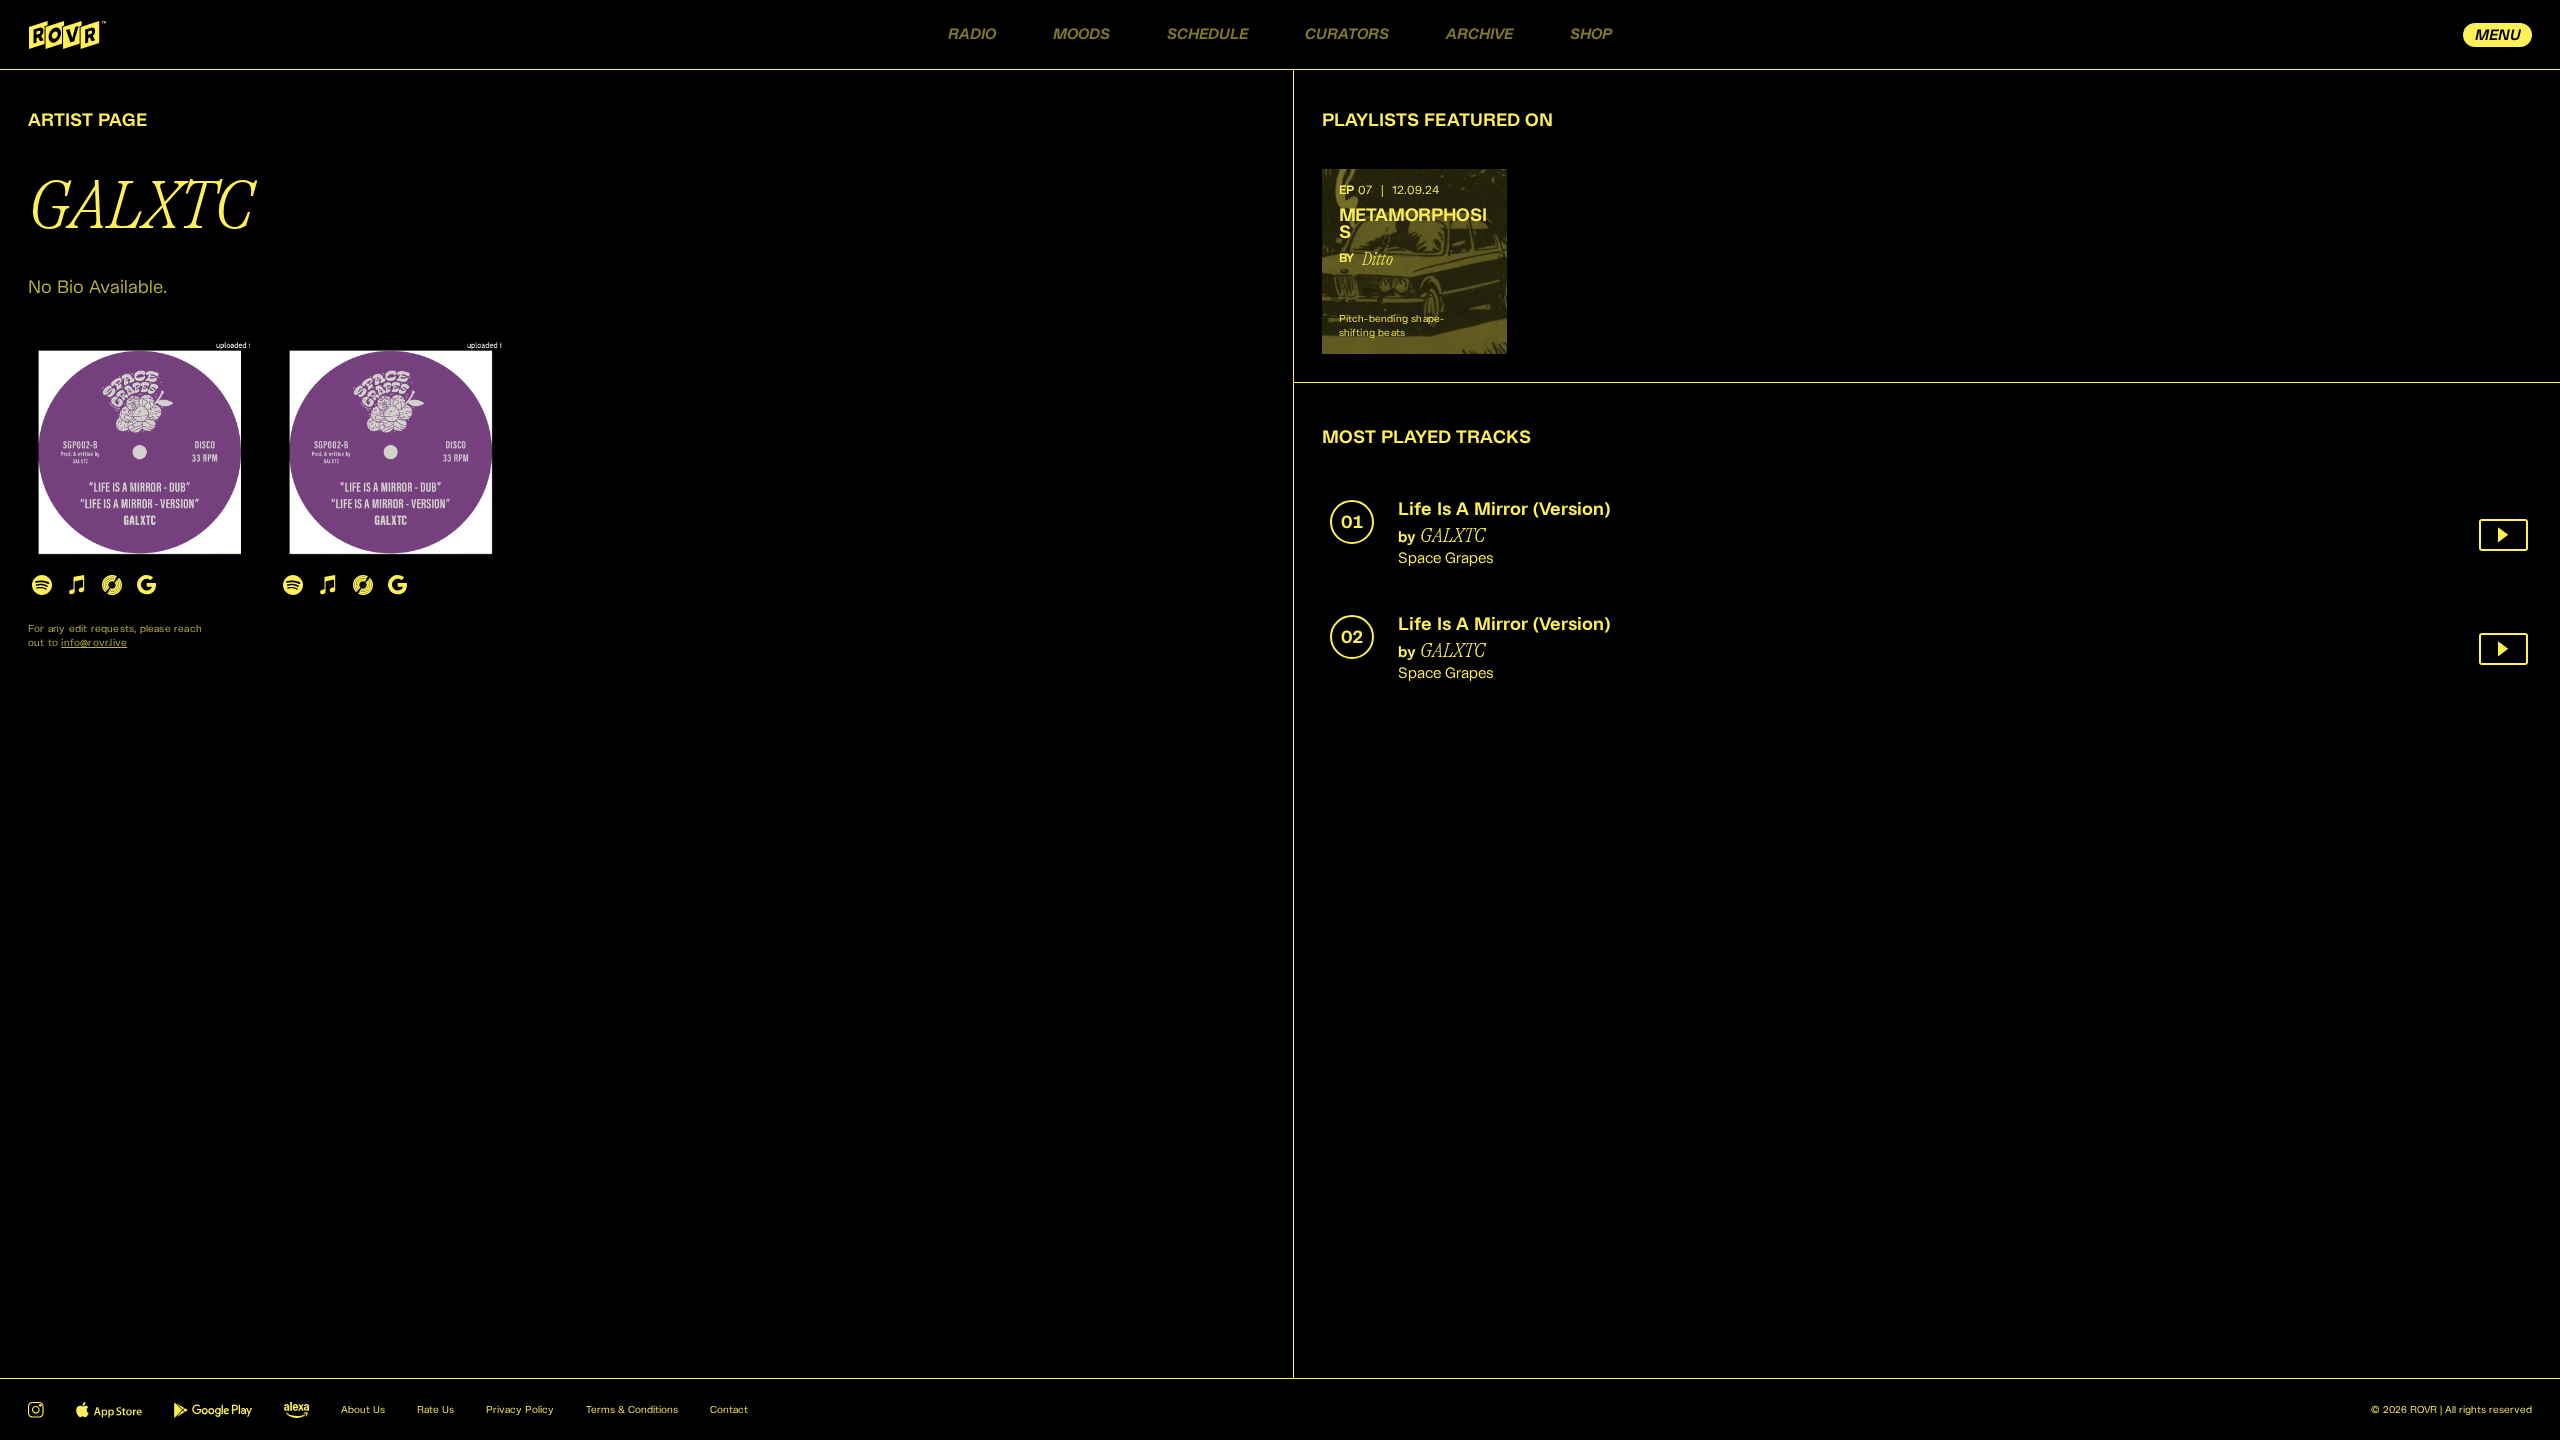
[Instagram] (36, 1410)
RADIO (972, 34)
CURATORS (1347, 34)
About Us (363, 1410)
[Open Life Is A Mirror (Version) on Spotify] (41, 584)
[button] (1414, 261)
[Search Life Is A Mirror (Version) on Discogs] (111, 584)
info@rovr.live (94, 643)
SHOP (1591, 34)
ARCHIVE (1479, 34)
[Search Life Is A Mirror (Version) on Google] (146, 584)
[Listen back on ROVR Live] (2503, 535)
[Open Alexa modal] (296, 1410)
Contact (729, 1410)
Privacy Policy (520, 1410)
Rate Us (435, 1410)
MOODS (1081, 34)
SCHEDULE (1207, 34)
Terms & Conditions (632, 1410)
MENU (2498, 35)
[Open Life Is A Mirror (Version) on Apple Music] (76, 584)
